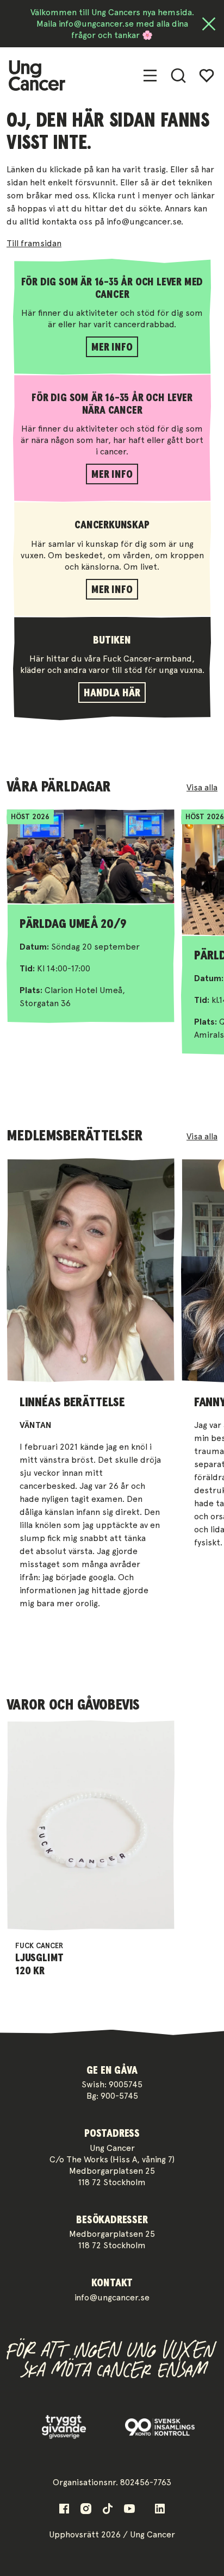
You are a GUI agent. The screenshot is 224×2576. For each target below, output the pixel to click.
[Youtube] (129, 2509)
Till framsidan (34, 243)
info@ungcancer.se (112, 2297)
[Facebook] (64, 2509)
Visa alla (202, 787)
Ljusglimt (39, 1958)
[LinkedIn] (160, 2509)
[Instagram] (86, 2509)
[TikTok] (108, 2509)
